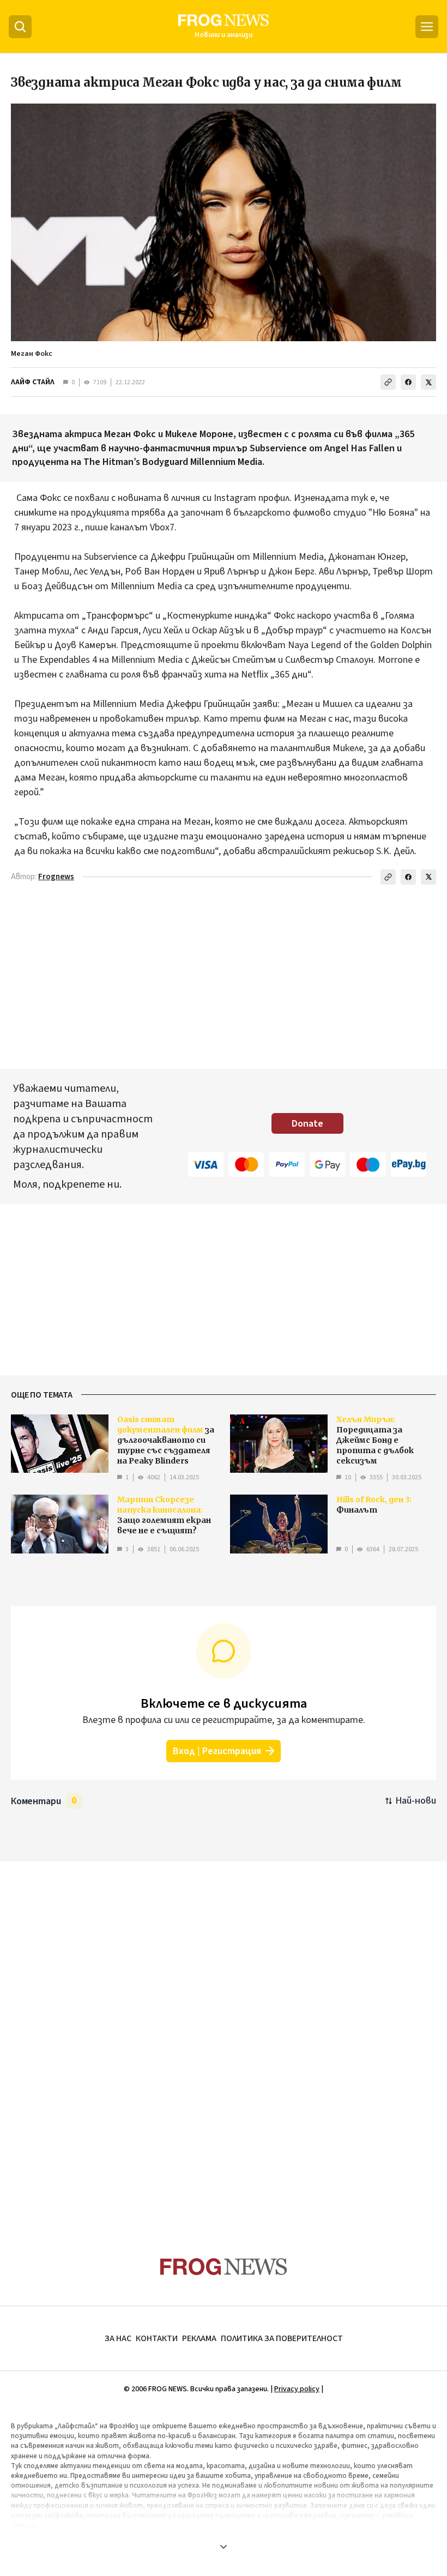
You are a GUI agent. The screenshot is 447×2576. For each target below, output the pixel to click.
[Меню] (427, 27)
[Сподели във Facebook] (408, 382)
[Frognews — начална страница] (224, 2267)
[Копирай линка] (388, 382)
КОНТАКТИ (157, 2338)
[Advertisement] (224, 2038)
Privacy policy (297, 2389)
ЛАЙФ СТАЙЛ (33, 382)
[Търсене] (20, 27)
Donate (307, 1124)
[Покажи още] (224, 2547)
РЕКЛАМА (199, 2338)
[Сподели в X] (428, 382)
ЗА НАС (118, 2338)
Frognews (56, 877)
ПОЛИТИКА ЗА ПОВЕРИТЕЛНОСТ (282, 2338)
